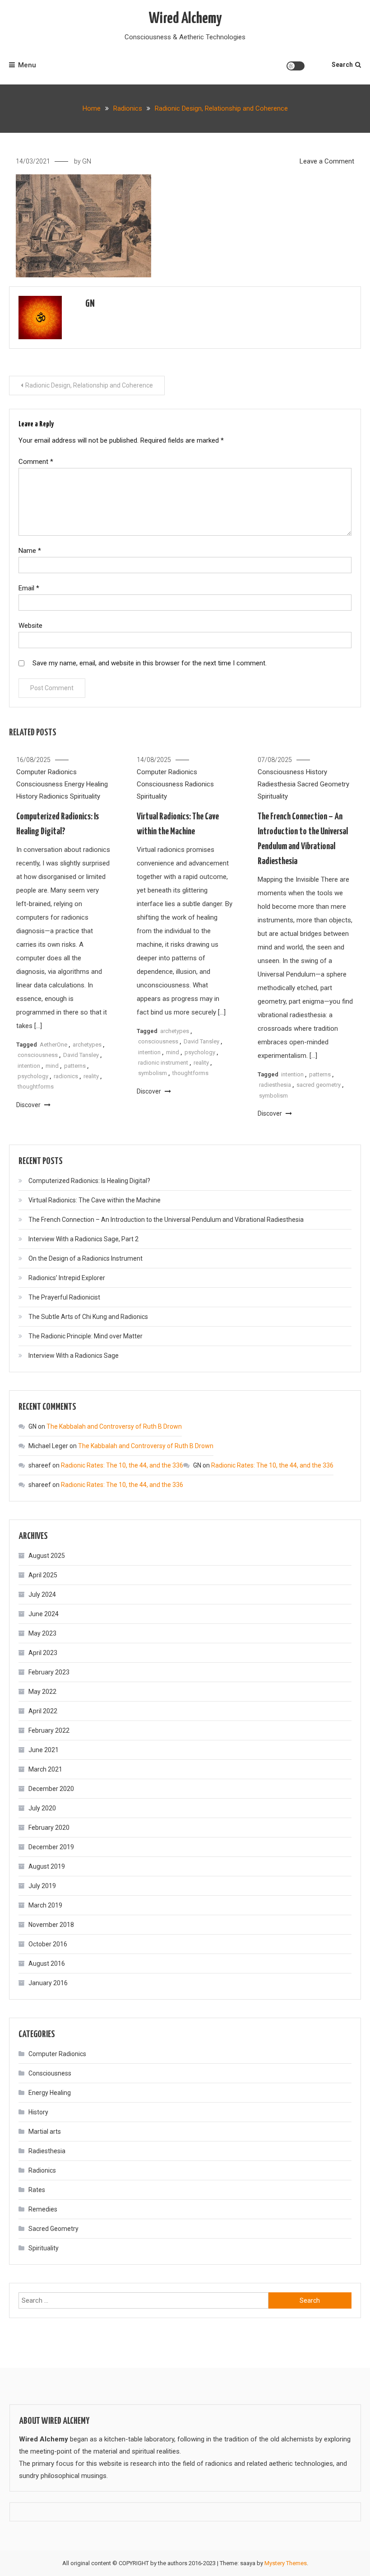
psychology (33, 1076)
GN (87, 161)
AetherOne (53, 1045)
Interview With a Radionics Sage (74, 1356)
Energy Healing (86, 784)
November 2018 (51, 1925)
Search (342, 65)
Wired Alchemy (185, 19)
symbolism (153, 1073)
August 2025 (47, 1556)
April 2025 (43, 1575)
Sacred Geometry (323, 784)
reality (91, 1076)
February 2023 (49, 1672)
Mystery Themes (286, 2563)
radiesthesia (275, 1085)
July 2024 (42, 1594)
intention (29, 1066)
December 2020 (51, 1789)
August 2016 (47, 1964)
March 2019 (45, 1905)
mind (52, 1066)
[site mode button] (296, 66)
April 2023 (43, 1653)
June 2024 (44, 1614)
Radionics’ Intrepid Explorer (67, 1278)
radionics (66, 1076)
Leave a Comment (327, 161)
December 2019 (51, 1847)
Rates (37, 2190)
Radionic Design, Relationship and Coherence (89, 385)
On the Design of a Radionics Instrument (86, 1258)
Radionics (54, 796)
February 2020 (49, 1828)
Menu (27, 65)
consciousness (38, 1055)
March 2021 (45, 1769)
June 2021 (44, 1750)
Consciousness (39, 784)
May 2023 (42, 1633)
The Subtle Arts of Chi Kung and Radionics (88, 1317)
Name (30, 551)
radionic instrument (163, 1063)
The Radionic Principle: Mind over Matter (86, 1336)
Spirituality (85, 796)
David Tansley (81, 1055)
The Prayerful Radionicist (64, 1297)
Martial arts (45, 2132)
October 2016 (48, 1944)
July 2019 (42, 1886)
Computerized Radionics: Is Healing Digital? (89, 1181)
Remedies (43, 2209)
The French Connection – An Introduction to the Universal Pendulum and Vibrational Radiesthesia (166, 1220)
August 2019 (47, 1866)
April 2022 (43, 1711)
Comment (36, 462)
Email (29, 588)
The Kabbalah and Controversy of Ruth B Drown (114, 1426)
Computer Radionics (46, 772)
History (27, 796)
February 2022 (49, 1730)
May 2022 (42, 1692)
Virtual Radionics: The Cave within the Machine (95, 1200)
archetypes (87, 1045)
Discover (29, 1105)
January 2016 (48, 1983)
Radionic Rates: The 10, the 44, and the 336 (122, 1465)
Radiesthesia (277, 784)
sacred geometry (319, 1085)
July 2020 (42, 1808)
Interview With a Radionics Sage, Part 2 (83, 1239)
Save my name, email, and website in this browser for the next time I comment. (150, 663)
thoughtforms (36, 1087)
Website (30, 626)
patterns (75, 1066)
